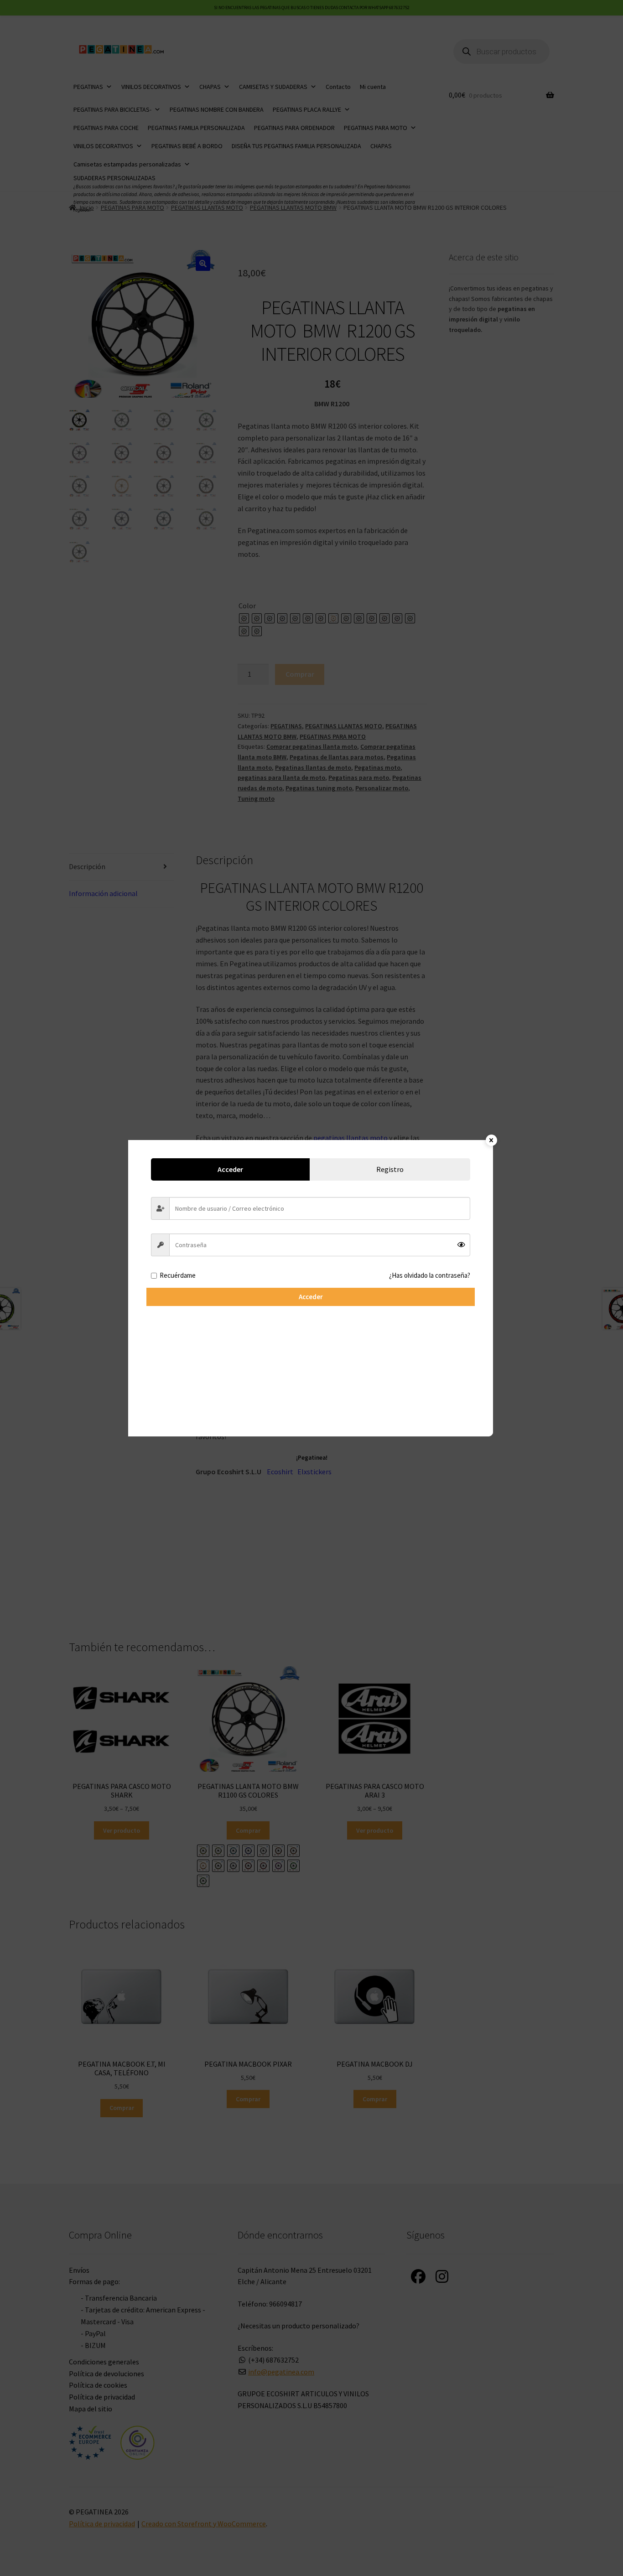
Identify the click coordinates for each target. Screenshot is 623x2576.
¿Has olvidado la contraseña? (430, 1275)
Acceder (311, 1297)
